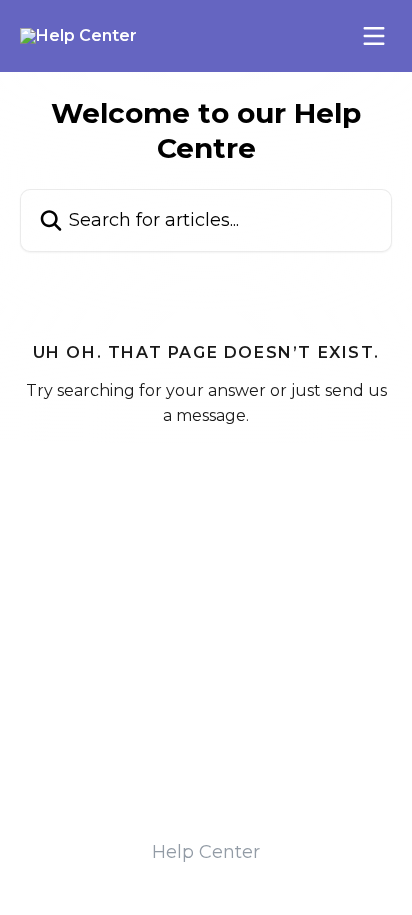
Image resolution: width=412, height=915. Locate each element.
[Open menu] (374, 36)
